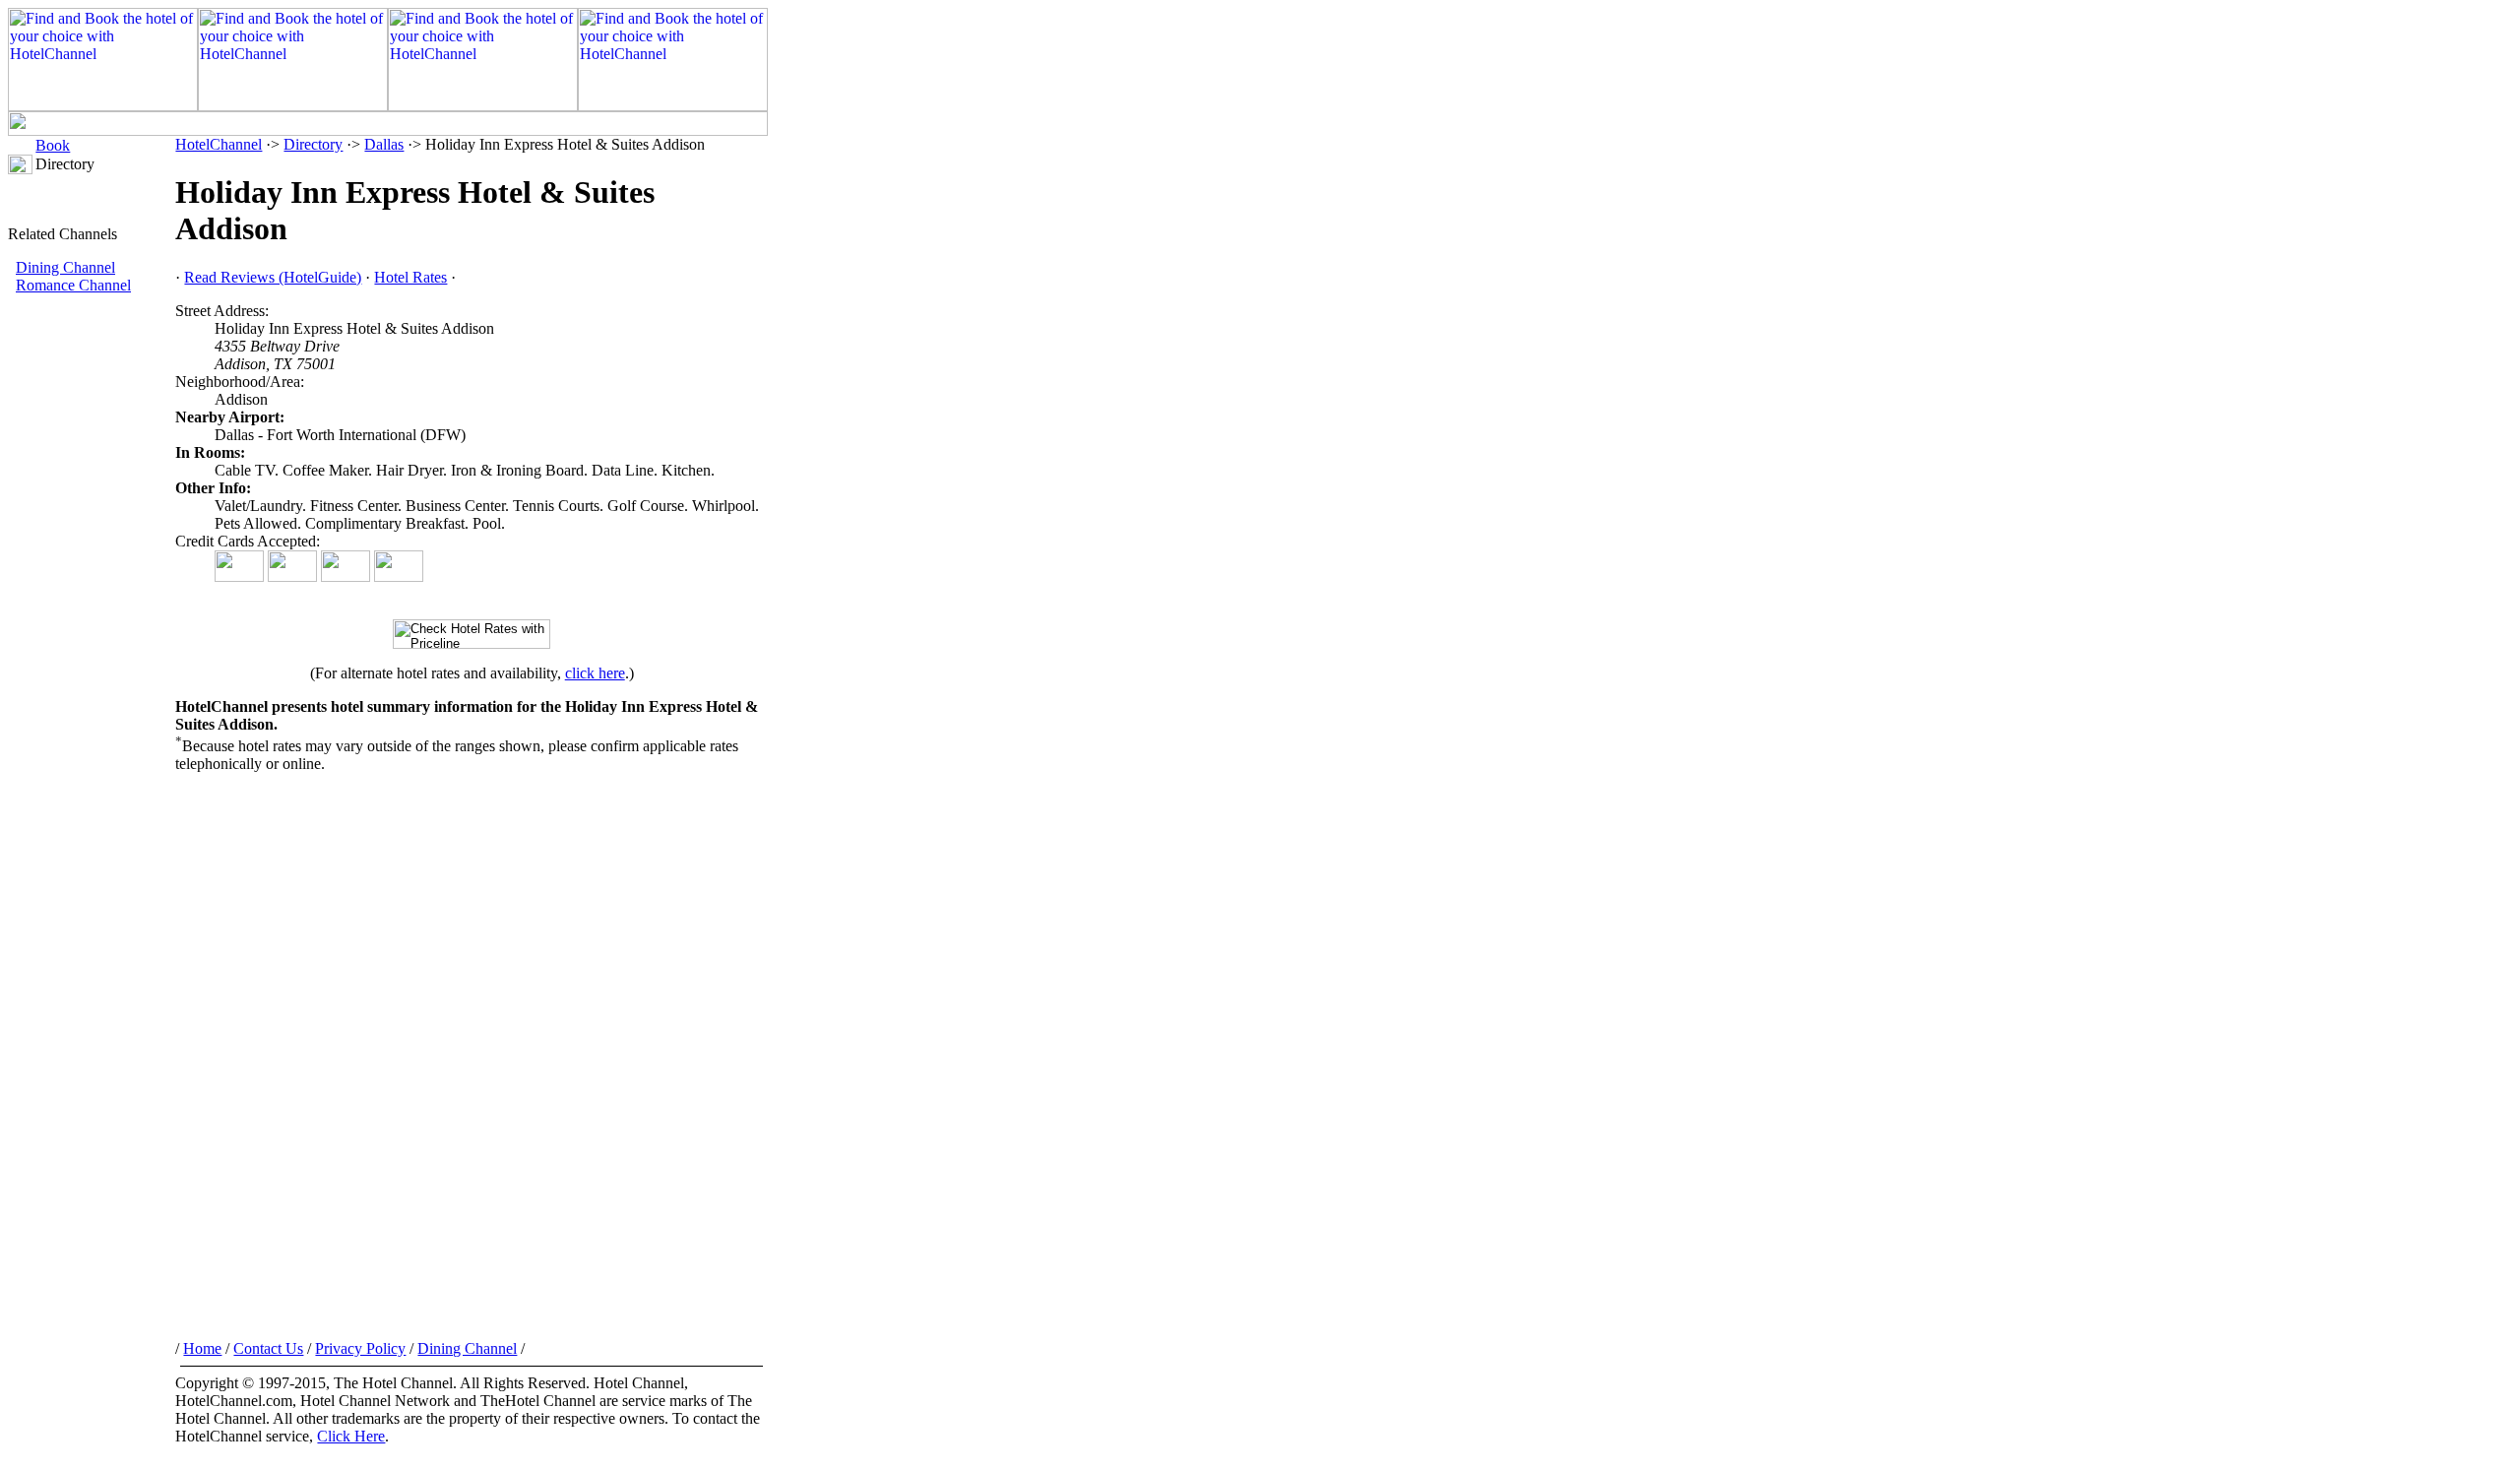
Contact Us (268, 1348)
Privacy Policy (360, 1348)
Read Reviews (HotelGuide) (273, 277)
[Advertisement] (92, 625)
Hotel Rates (410, 277)
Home (202, 1348)
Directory (313, 144)
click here (595, 673)
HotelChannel (219, 144)
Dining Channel (65, 267)
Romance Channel (73, 285)
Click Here (351, 1436)
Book (53, 145)
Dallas (384, 144)
